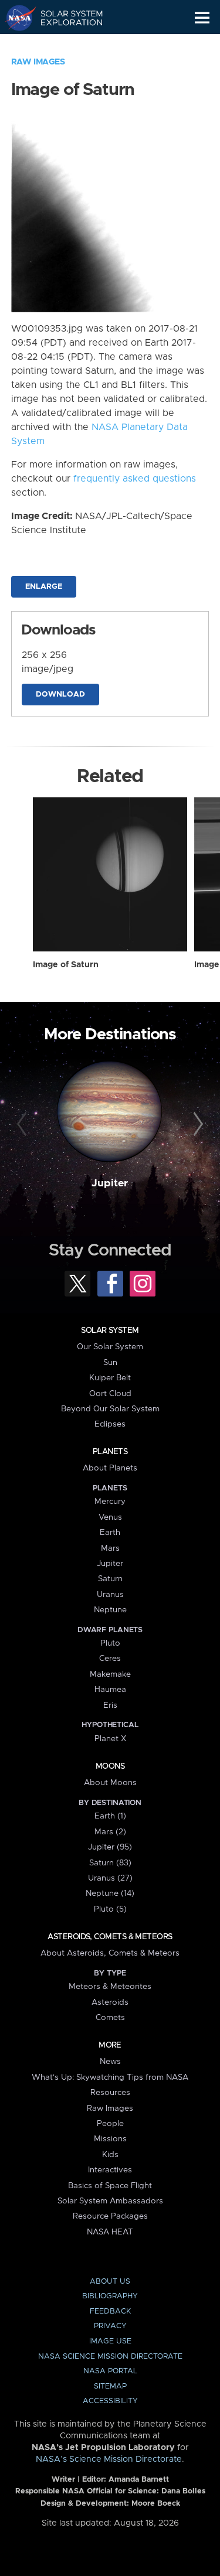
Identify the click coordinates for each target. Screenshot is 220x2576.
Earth (110, 1533)
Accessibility (110, 2401)
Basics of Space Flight (110, 2186)
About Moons (110, 1783)
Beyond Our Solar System (110, 1409)
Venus (110, 1517)
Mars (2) (110, 1832)
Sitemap (110, 2386)
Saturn (110, 1579)
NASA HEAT (110, 2232)
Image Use (110, 2341)
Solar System (110, 1330)
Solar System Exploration (65, 18)
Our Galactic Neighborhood (65, 45)
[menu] (202, 18)
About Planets (110, 1468)
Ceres (110, 1659)
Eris (110, 1705)
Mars (110, 1548)
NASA (16, 18)
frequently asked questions (135, 479)
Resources (110, 2093)
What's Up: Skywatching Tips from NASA (110, 2077)
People (110, 2124)
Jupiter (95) (110, 1847)
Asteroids (110, 2002)
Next (197, 1124)
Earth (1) (110, 1816)
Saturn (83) (110, 1863)
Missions (110, 2139)
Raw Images (38, 62)
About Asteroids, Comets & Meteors (110, 1953)
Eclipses (110, 1424)
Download (60, 695)
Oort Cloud (110, 1394)
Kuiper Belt (110, 1378)
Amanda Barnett (139, 2480)
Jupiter (110, 1183)
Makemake (110, 1674)
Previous (23, 1124)
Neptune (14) (110, 1893)
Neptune (110, 1610)
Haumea (110, 1690)
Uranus (110, 1595)
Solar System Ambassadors (110, 2201)
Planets (110, 1452)
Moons (110, 1766)
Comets (110, 2018)
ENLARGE (44, 587)
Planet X (110, 1739)
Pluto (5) (110, 1909)
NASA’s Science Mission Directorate (109, 2459)
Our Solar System (110, 1347)
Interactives (110, 2170)
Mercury (110, 1502)
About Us (110, 2282)
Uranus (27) (110, 1878)
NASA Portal (110, 2371)
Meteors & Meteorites (110, 1987)
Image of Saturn (66, 965)
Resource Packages (110, 2216)
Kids (110, 2155)
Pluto (110, 1643)
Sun (110, 1363)
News (110, 2062)
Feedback (110, 2311)
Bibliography (110, 2296)
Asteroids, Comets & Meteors (110, 1937)
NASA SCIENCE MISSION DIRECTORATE (110, 2357)
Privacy (110, 2326)
